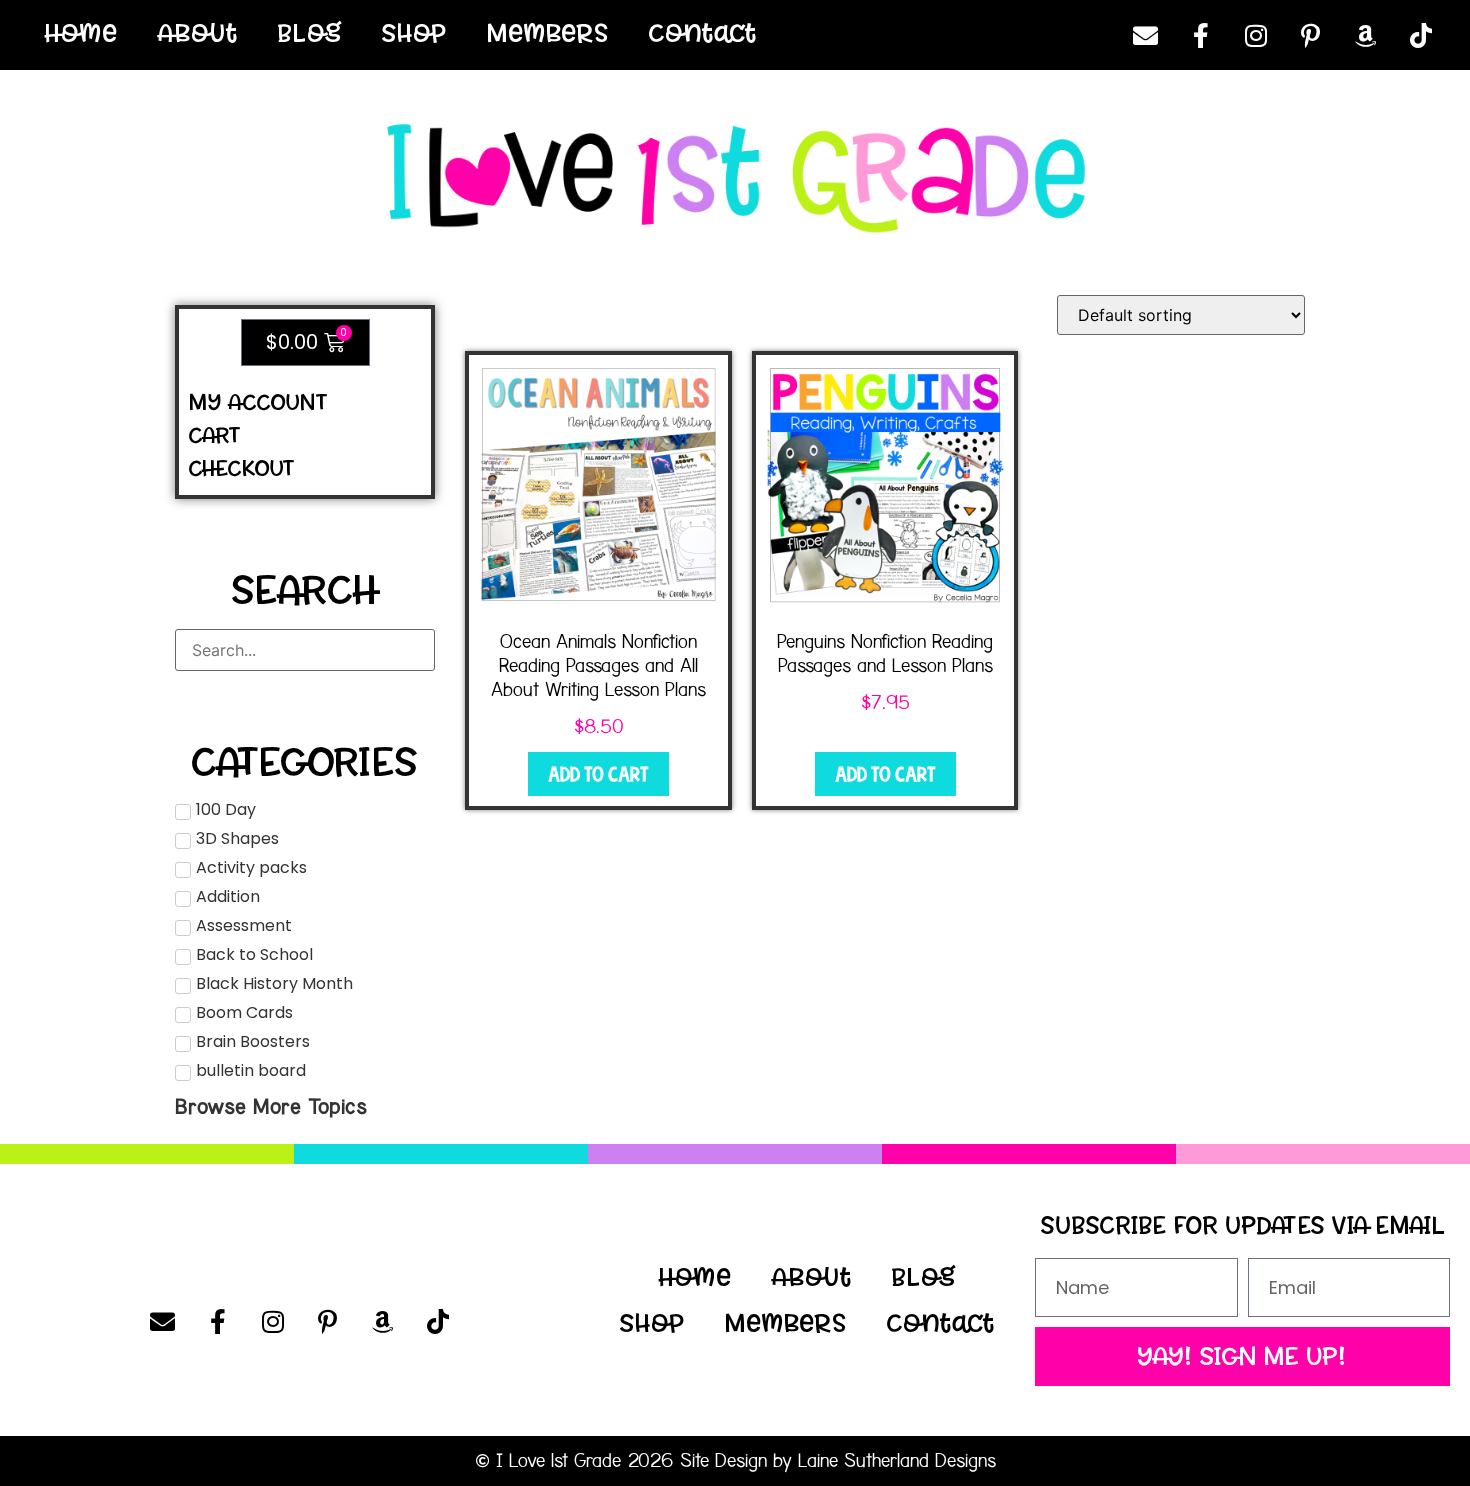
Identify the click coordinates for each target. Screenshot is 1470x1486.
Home (81, 33)
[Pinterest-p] (1311, 35)
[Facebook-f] (1201, 35)
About (198, 33)
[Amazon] (1366, 35)
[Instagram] (1256, 35)
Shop (414, 33)
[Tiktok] (1421, 35)
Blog (310, 33)
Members (548, 33)
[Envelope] (1146, 35)
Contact (703, 33)
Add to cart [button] (598, 774)
